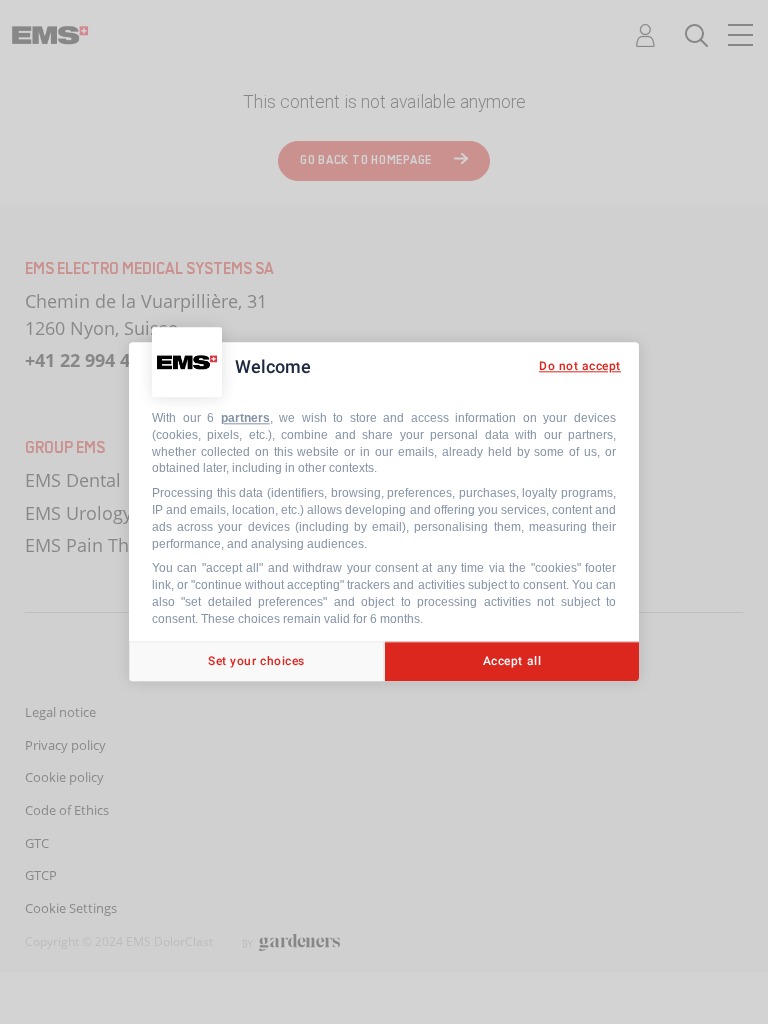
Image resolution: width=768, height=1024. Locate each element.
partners (245, 418)
